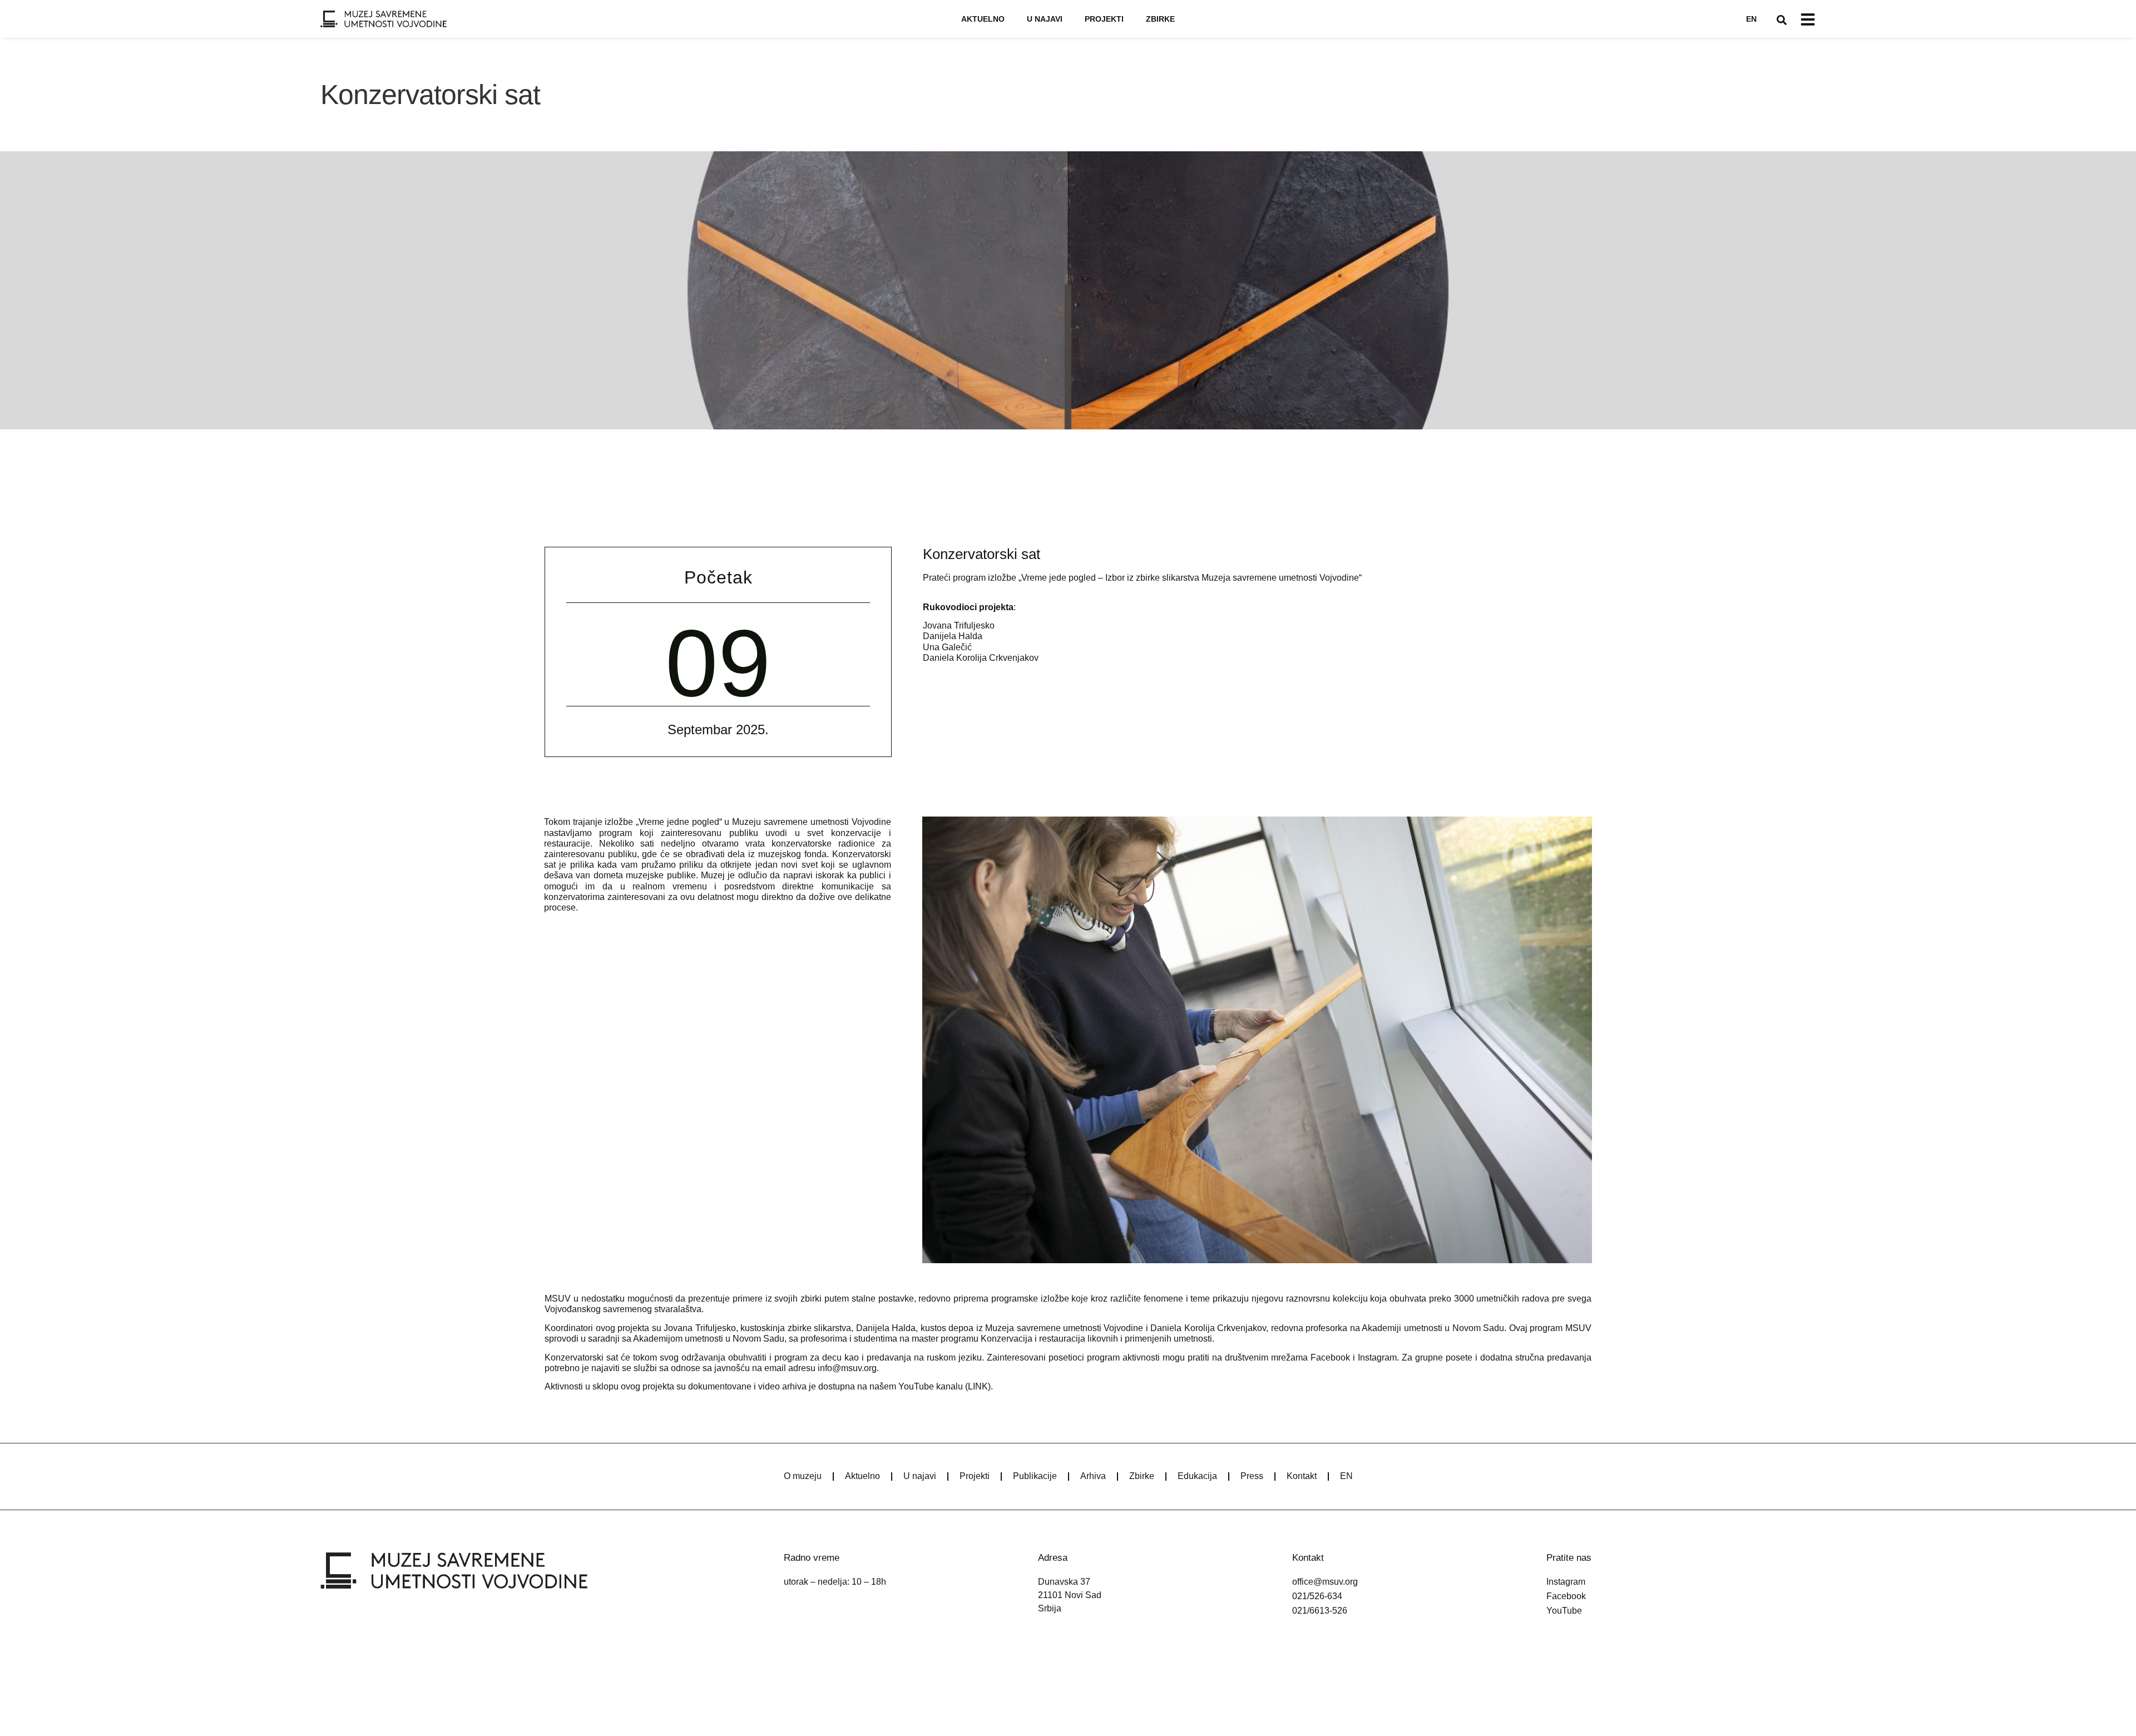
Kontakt (1302, 1476)
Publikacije (1035, 1476)
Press (1252, 1476)
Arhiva (1093, 1476)
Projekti (1104, 19)
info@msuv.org (847, 1368)
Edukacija (1197, 1476)
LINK (978, 1386)
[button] (1782, 20)
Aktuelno (983, 19)
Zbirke (1160, 19)
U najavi (1045, 19)
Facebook (1330, 1357)
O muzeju (803, 1476)
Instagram (1377, 1357)
